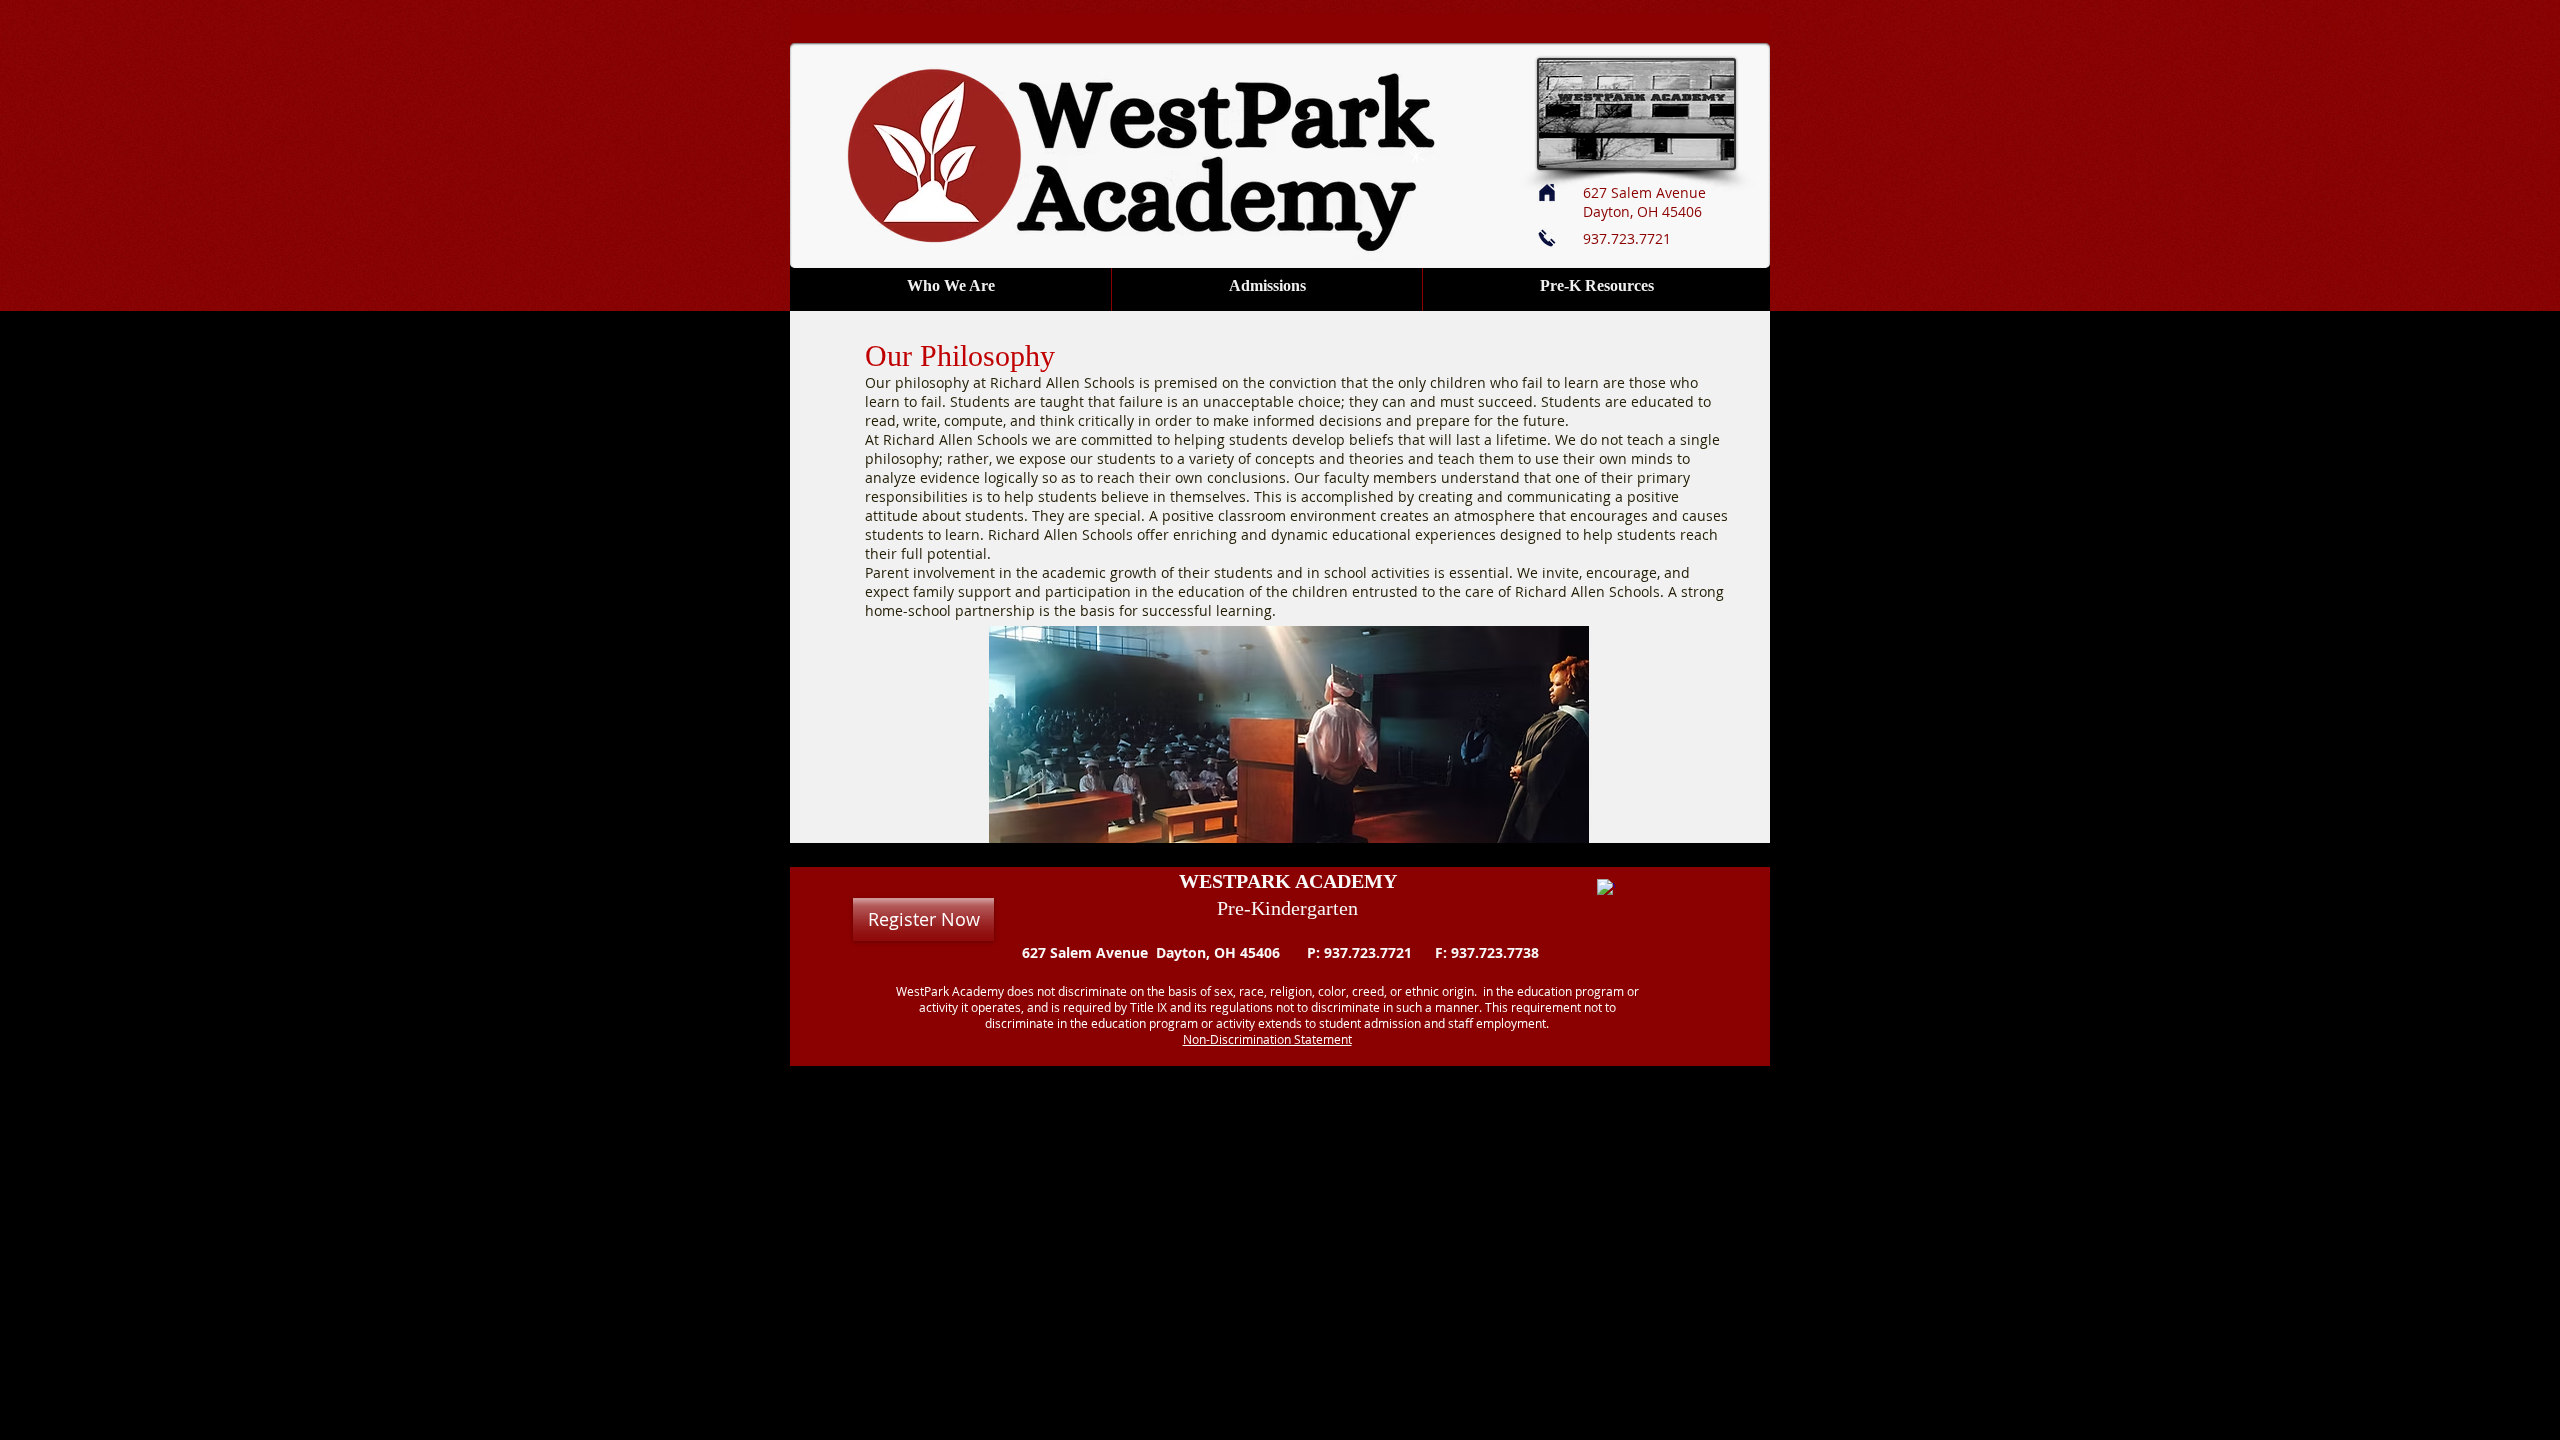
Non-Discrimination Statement (1267, 1039)
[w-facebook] (1606, 888)
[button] (950, 285)
